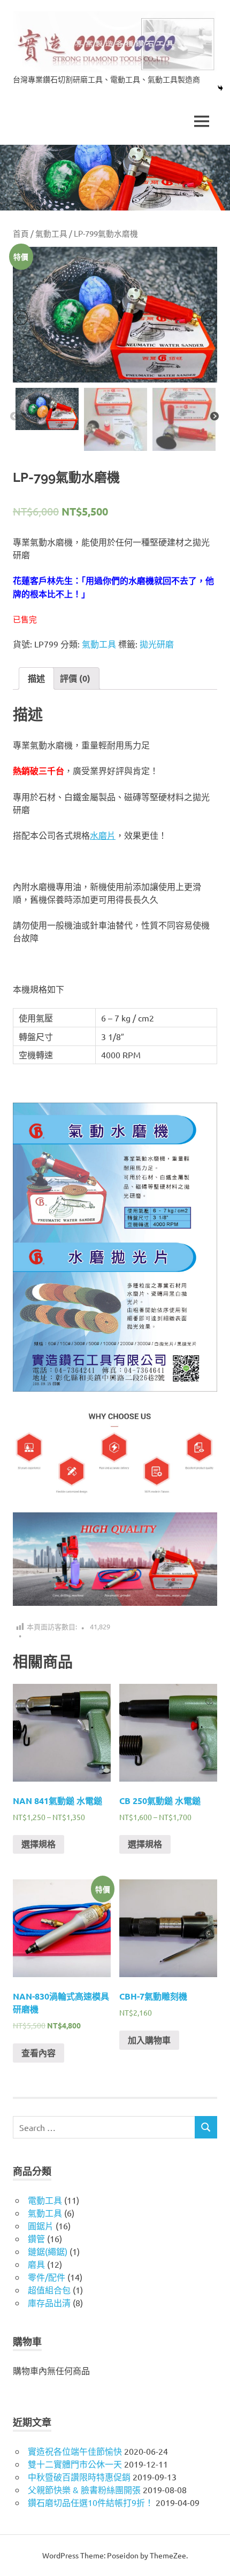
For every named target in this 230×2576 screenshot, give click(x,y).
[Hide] (220, 88)
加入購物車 (149, 2040)
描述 (36, 678)
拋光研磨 (157, 644)
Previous (14, 417)
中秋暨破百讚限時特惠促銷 (79, 2477)
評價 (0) (75, 678)
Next (214, 417)
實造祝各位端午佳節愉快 (75, 2451)
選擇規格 (39, 1844)
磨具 (36, 2264)
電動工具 (45, 2200)
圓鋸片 (41, 2226)
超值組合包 (49, 2290)
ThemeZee (168, 2555)
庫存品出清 (49, 2302)
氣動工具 (51, 233)
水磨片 (103, 835)
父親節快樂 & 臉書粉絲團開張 (84, 2489)
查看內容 (39, 2053)
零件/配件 (47, 2277)
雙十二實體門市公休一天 (75, 2464)
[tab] (36, 678)
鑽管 (36, 2238)
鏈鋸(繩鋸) (48, 2251)
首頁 (21, 233)
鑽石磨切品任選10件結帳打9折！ (91, 2502)
